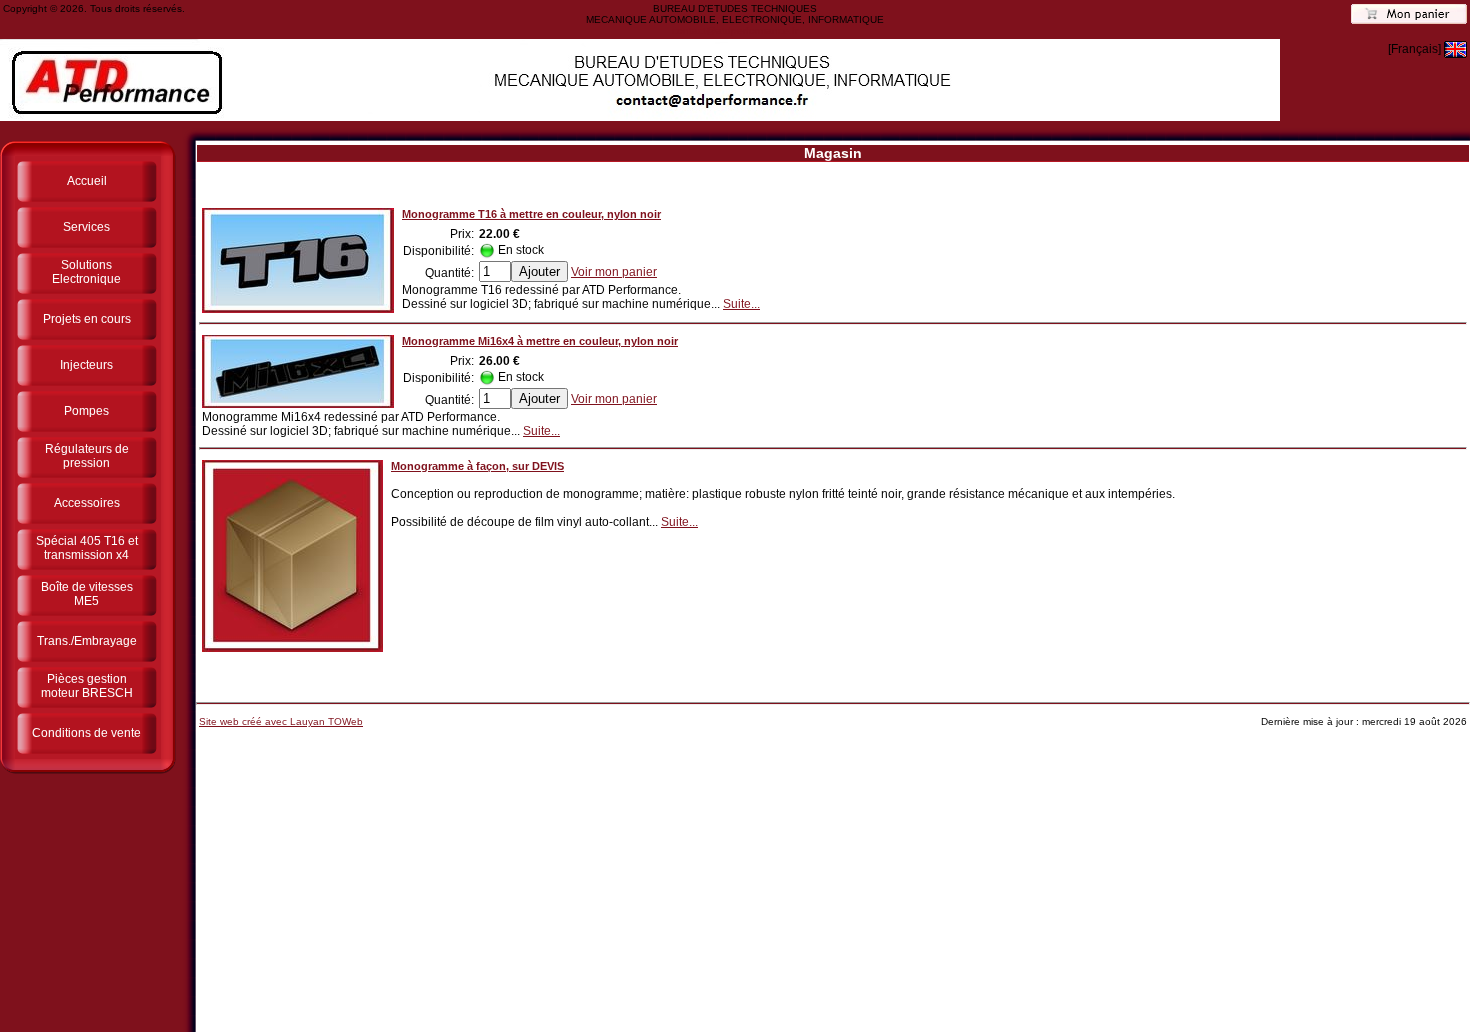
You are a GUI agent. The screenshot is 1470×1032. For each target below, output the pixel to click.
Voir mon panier (614, 272)
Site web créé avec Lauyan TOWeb (281, 721)
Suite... (741, 304)
